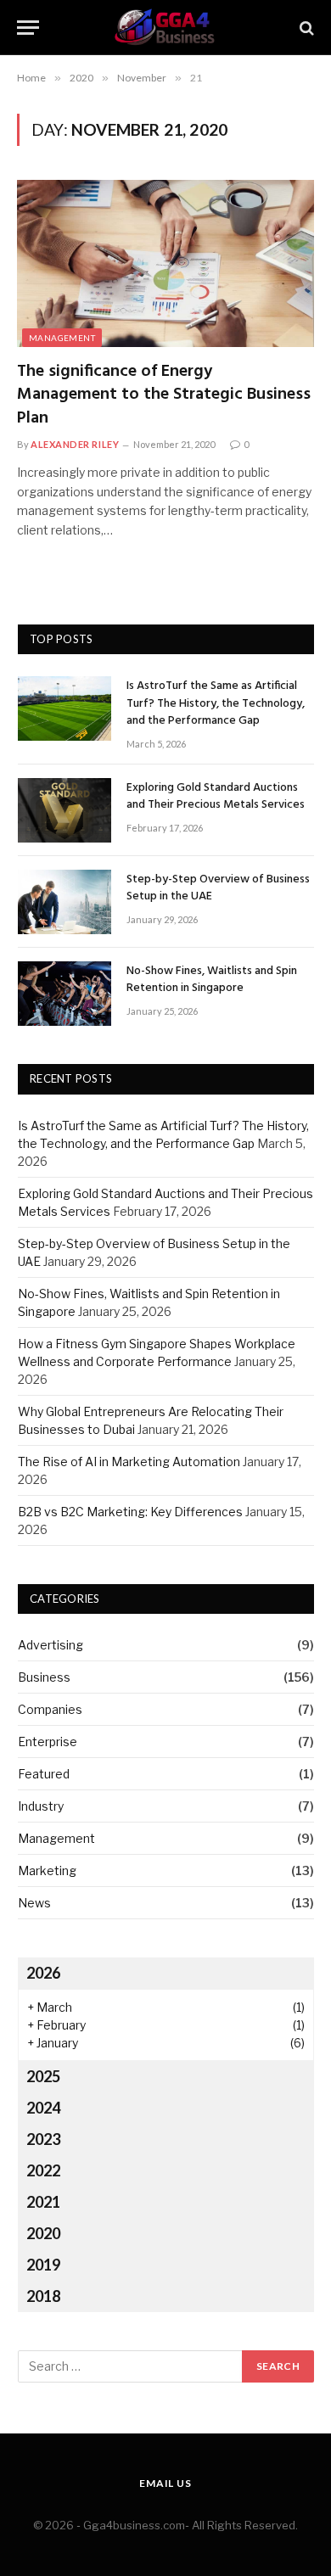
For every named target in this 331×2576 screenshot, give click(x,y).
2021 (43, 2202)
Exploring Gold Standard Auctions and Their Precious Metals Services (216, 796)
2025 (43, 2076)
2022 (43, 2170)
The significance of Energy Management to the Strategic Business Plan (164, 395)
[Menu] (28, 28)
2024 (43, 2108)
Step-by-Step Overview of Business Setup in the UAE (218, 888)
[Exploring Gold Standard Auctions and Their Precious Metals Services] (65, 810)
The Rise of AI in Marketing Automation (129, 1462)
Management (62, 338)
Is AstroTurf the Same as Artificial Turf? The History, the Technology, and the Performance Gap (216, 703)
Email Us (165, 2483)
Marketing (47, 1870)
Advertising (50, 1645)
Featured (44, 1774)
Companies (50, 1709)
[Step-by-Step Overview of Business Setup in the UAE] (65, 902)
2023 (43, 2139)
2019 (43, 2265)
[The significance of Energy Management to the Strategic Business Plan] (165, 263)
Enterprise (48, 1742)
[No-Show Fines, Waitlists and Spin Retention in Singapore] (65, 994)
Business (44, 1677)
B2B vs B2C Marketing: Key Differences (130, 1512)
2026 (43, 1973)
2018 (43, 2296)
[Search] (305, 28)
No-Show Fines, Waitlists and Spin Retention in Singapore (212, 980)
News (34, 1903)
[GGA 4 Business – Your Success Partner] (165, 28)
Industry (41, 1806)
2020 (43, 2233)
